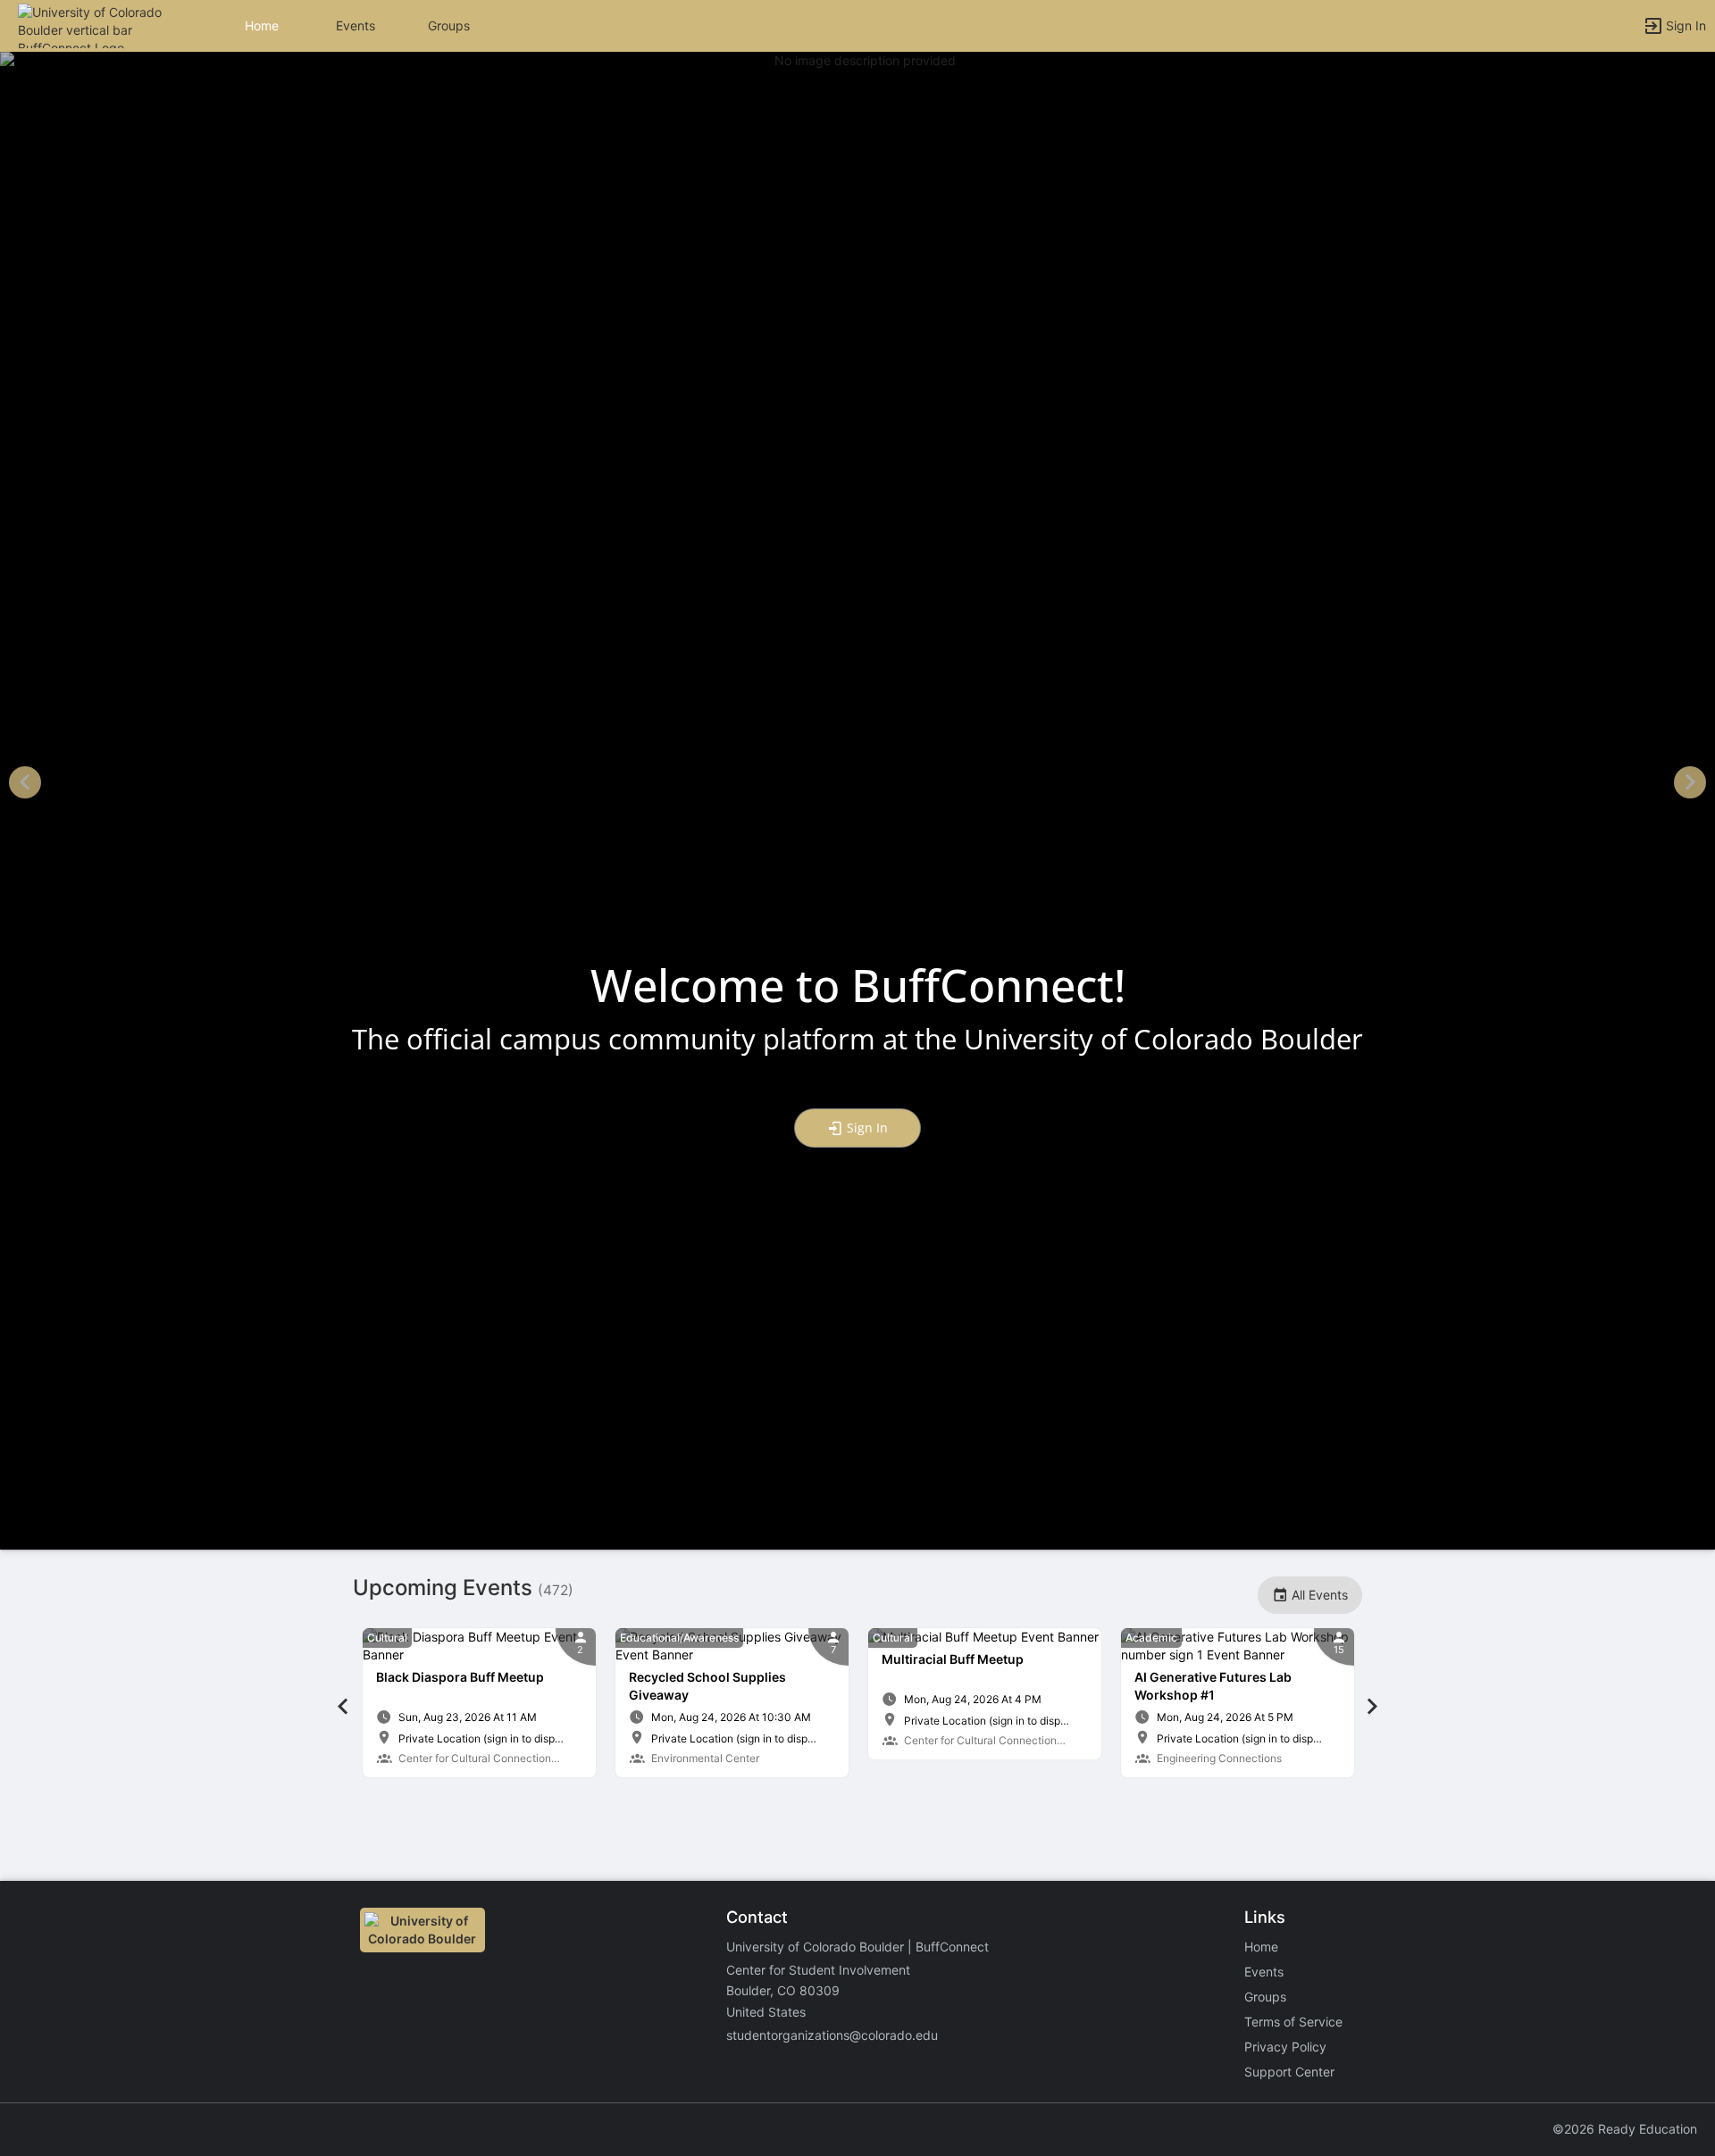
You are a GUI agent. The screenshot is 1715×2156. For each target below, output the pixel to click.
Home (1261, 1947)
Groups (449, 25)
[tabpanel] (479, 1703)
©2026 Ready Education (1625, 2129)
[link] (479, 1703)
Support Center (1289, 2072)
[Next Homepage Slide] (1690, 785)
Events (356, 25)
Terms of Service (1293, 2022)
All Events (1318, 1595)
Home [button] (262, 25)
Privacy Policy (1285, 2047)
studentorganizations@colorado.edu (832, 2035)
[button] (92, 25)
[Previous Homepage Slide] (25, 785)
